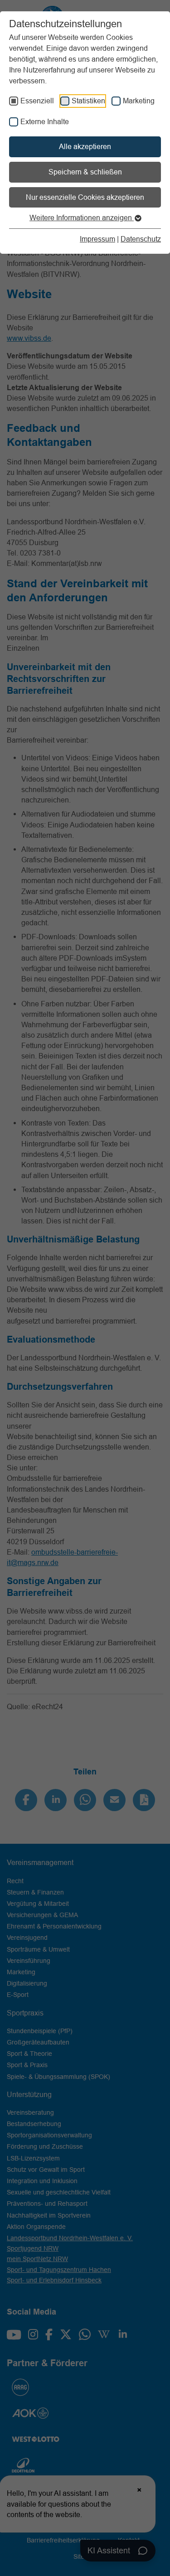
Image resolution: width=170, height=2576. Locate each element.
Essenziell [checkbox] (37, 101)
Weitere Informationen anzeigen (82, 217)
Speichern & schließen (85, 172)
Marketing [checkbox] (139, 101)
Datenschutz (141, 239)
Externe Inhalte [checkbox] (45, 121)
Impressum (97, 239)
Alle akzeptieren (85, 146)
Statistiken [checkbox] (88, 101)
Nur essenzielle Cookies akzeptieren (85, 197)
